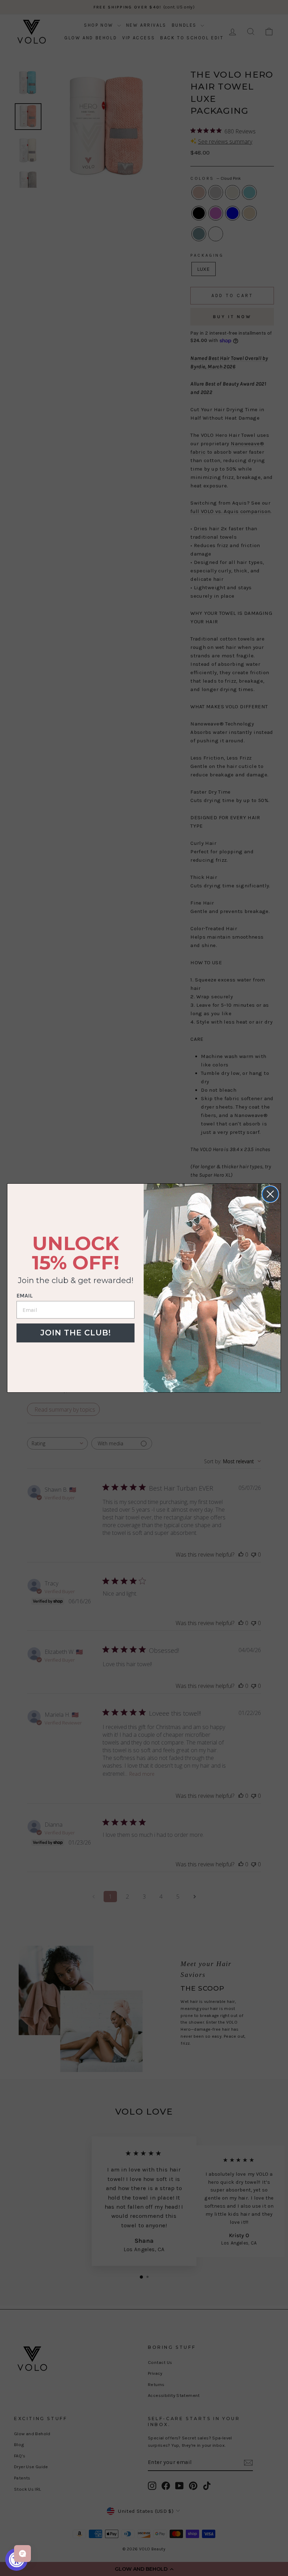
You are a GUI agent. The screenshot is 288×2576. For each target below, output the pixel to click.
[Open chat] (22, 2554)
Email (25, 1296)
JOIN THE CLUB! (76, 1333)
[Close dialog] (270, 1194)
